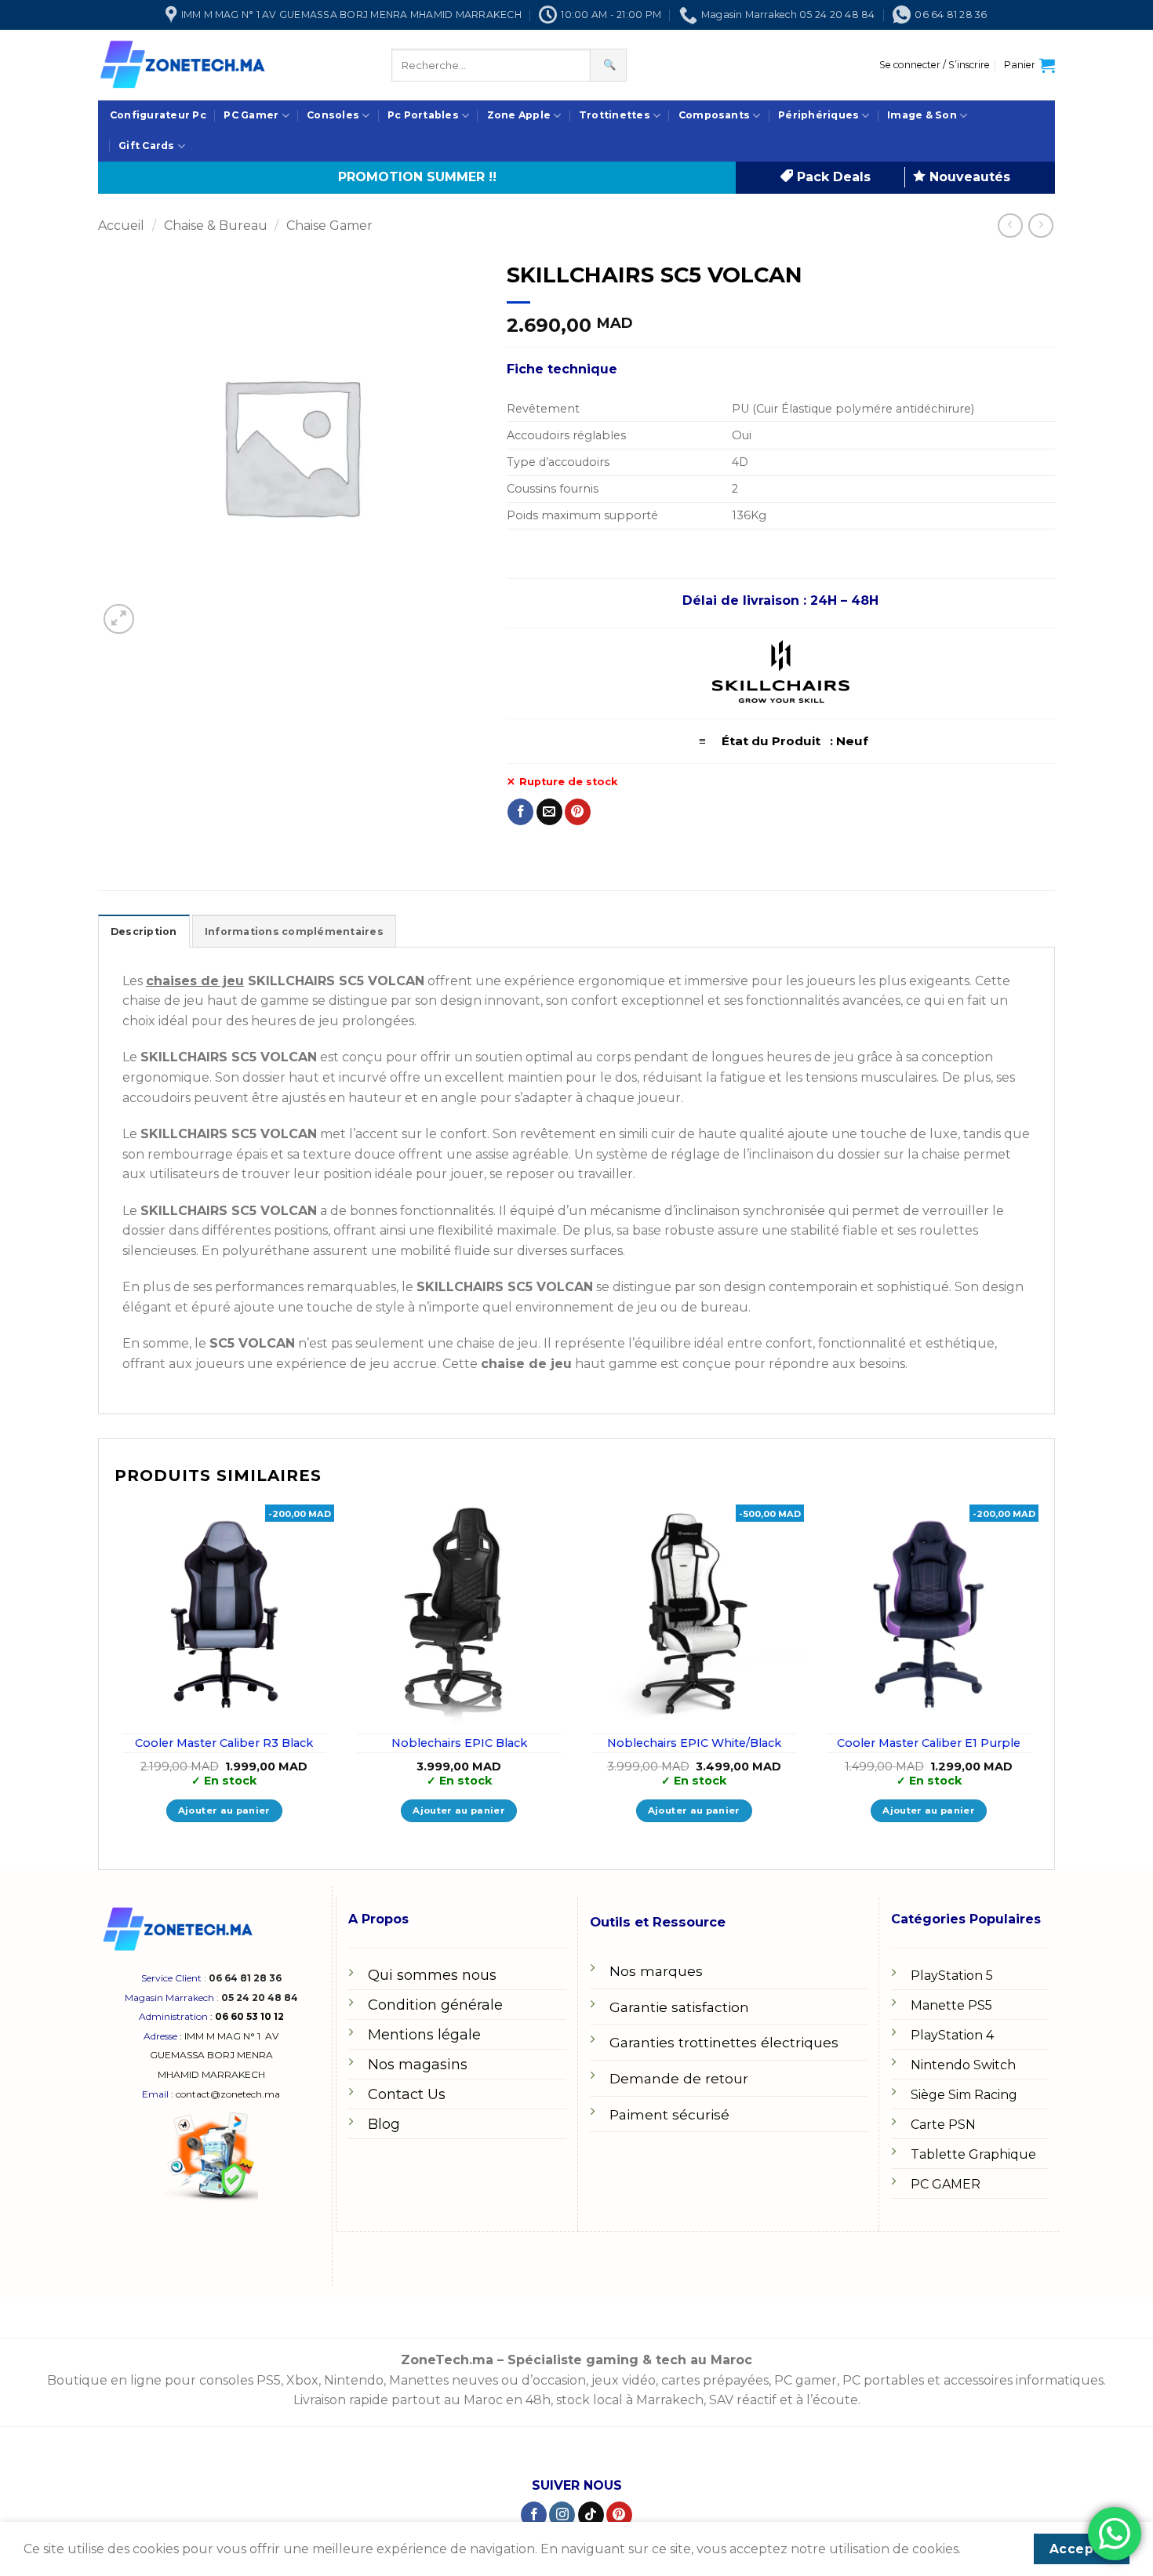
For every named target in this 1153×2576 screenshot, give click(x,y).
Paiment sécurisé (669, 2114)
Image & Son (922, 115)
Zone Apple (519, 115)
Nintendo (354, 2380)
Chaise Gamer (329, 226)
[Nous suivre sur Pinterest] (619, 2515)
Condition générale (435, 2005)
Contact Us (407, 2094)
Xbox (302, 2380)
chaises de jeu (195, 981)
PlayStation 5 (952, 1976)
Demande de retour (679, 2078)
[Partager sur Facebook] (520, 812)
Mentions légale (424, 2035)
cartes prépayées (713, 2380)
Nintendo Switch (963, 2065)
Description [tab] (144, 931)
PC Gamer (251, 115)
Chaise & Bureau (216, 226)
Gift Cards (146, 146)
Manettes (419, 2380)
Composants (714, 115)
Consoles (333, 115)
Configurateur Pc (158, 115)
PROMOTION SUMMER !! (417, 177)
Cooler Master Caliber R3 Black (224, 1743)
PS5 (269, 2380)
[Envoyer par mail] (549, 812)
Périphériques (818, 115)
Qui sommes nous (432, 1975)
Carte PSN (943, 2125)
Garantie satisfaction (679, 2007)
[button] (935, 65)
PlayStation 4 (952, 2035)
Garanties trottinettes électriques (724, 2042)
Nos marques (656, 1971)
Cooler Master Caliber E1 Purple (929, 1743)
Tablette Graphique (973, 2154)
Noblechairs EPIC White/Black (694, 1743)
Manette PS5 (951, 2005)
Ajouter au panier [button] (224, 1810)
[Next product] (1010, 226)
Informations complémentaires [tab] (294, 931)
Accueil (121, 226)
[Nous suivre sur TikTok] (591, 2515)
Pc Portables (423, 115)
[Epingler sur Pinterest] (578, 812)
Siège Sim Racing (964, 2095)
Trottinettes (615, 115)
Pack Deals (832, 177)
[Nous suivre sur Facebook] (534, 2515)
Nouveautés (968, 177)
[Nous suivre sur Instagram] (562, 2515)
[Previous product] (1040, 226)
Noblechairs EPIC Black (459, 1743)
